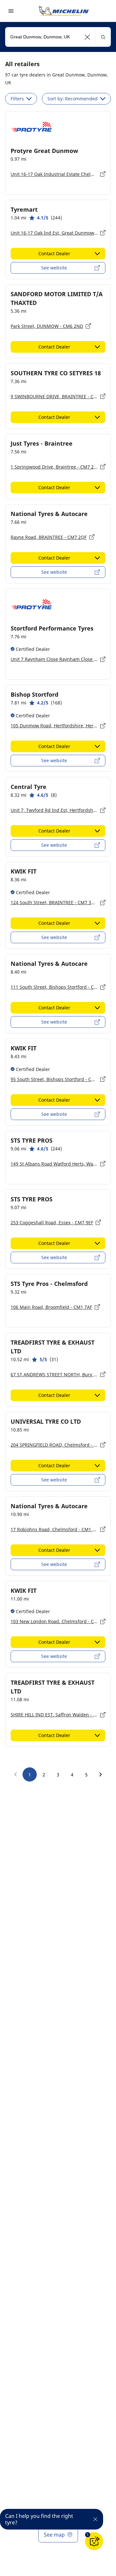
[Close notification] (95, 2519)
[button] (87, 37)
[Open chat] (94, 2541)
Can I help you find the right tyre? (39, 2519)
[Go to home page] (64, 11)
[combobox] (58, 37)
